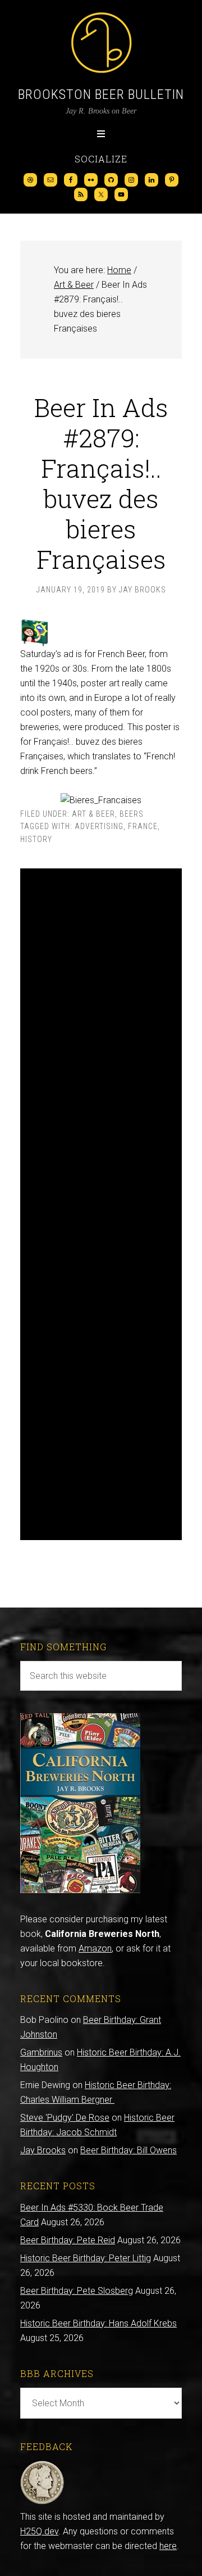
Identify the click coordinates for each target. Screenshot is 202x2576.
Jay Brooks (43, 2150)
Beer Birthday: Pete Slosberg (77, 2291)
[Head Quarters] (42, 2502)
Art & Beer (93, 814)
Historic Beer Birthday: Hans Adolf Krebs (98, 2323)
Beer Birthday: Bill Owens (128, 2150)
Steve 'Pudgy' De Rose (65, 2118)
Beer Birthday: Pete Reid (68, 2240)
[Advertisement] (101, 1204)
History (36, 839)
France (143, 826)
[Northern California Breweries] (80, 1890)
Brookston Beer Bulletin (101, 94)
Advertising (99, 826)
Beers (132, 814)
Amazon (95, 1948)
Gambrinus (41, 2052)
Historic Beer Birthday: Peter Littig (86, 2258)
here (168, 2546)
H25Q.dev (39, 2531)
